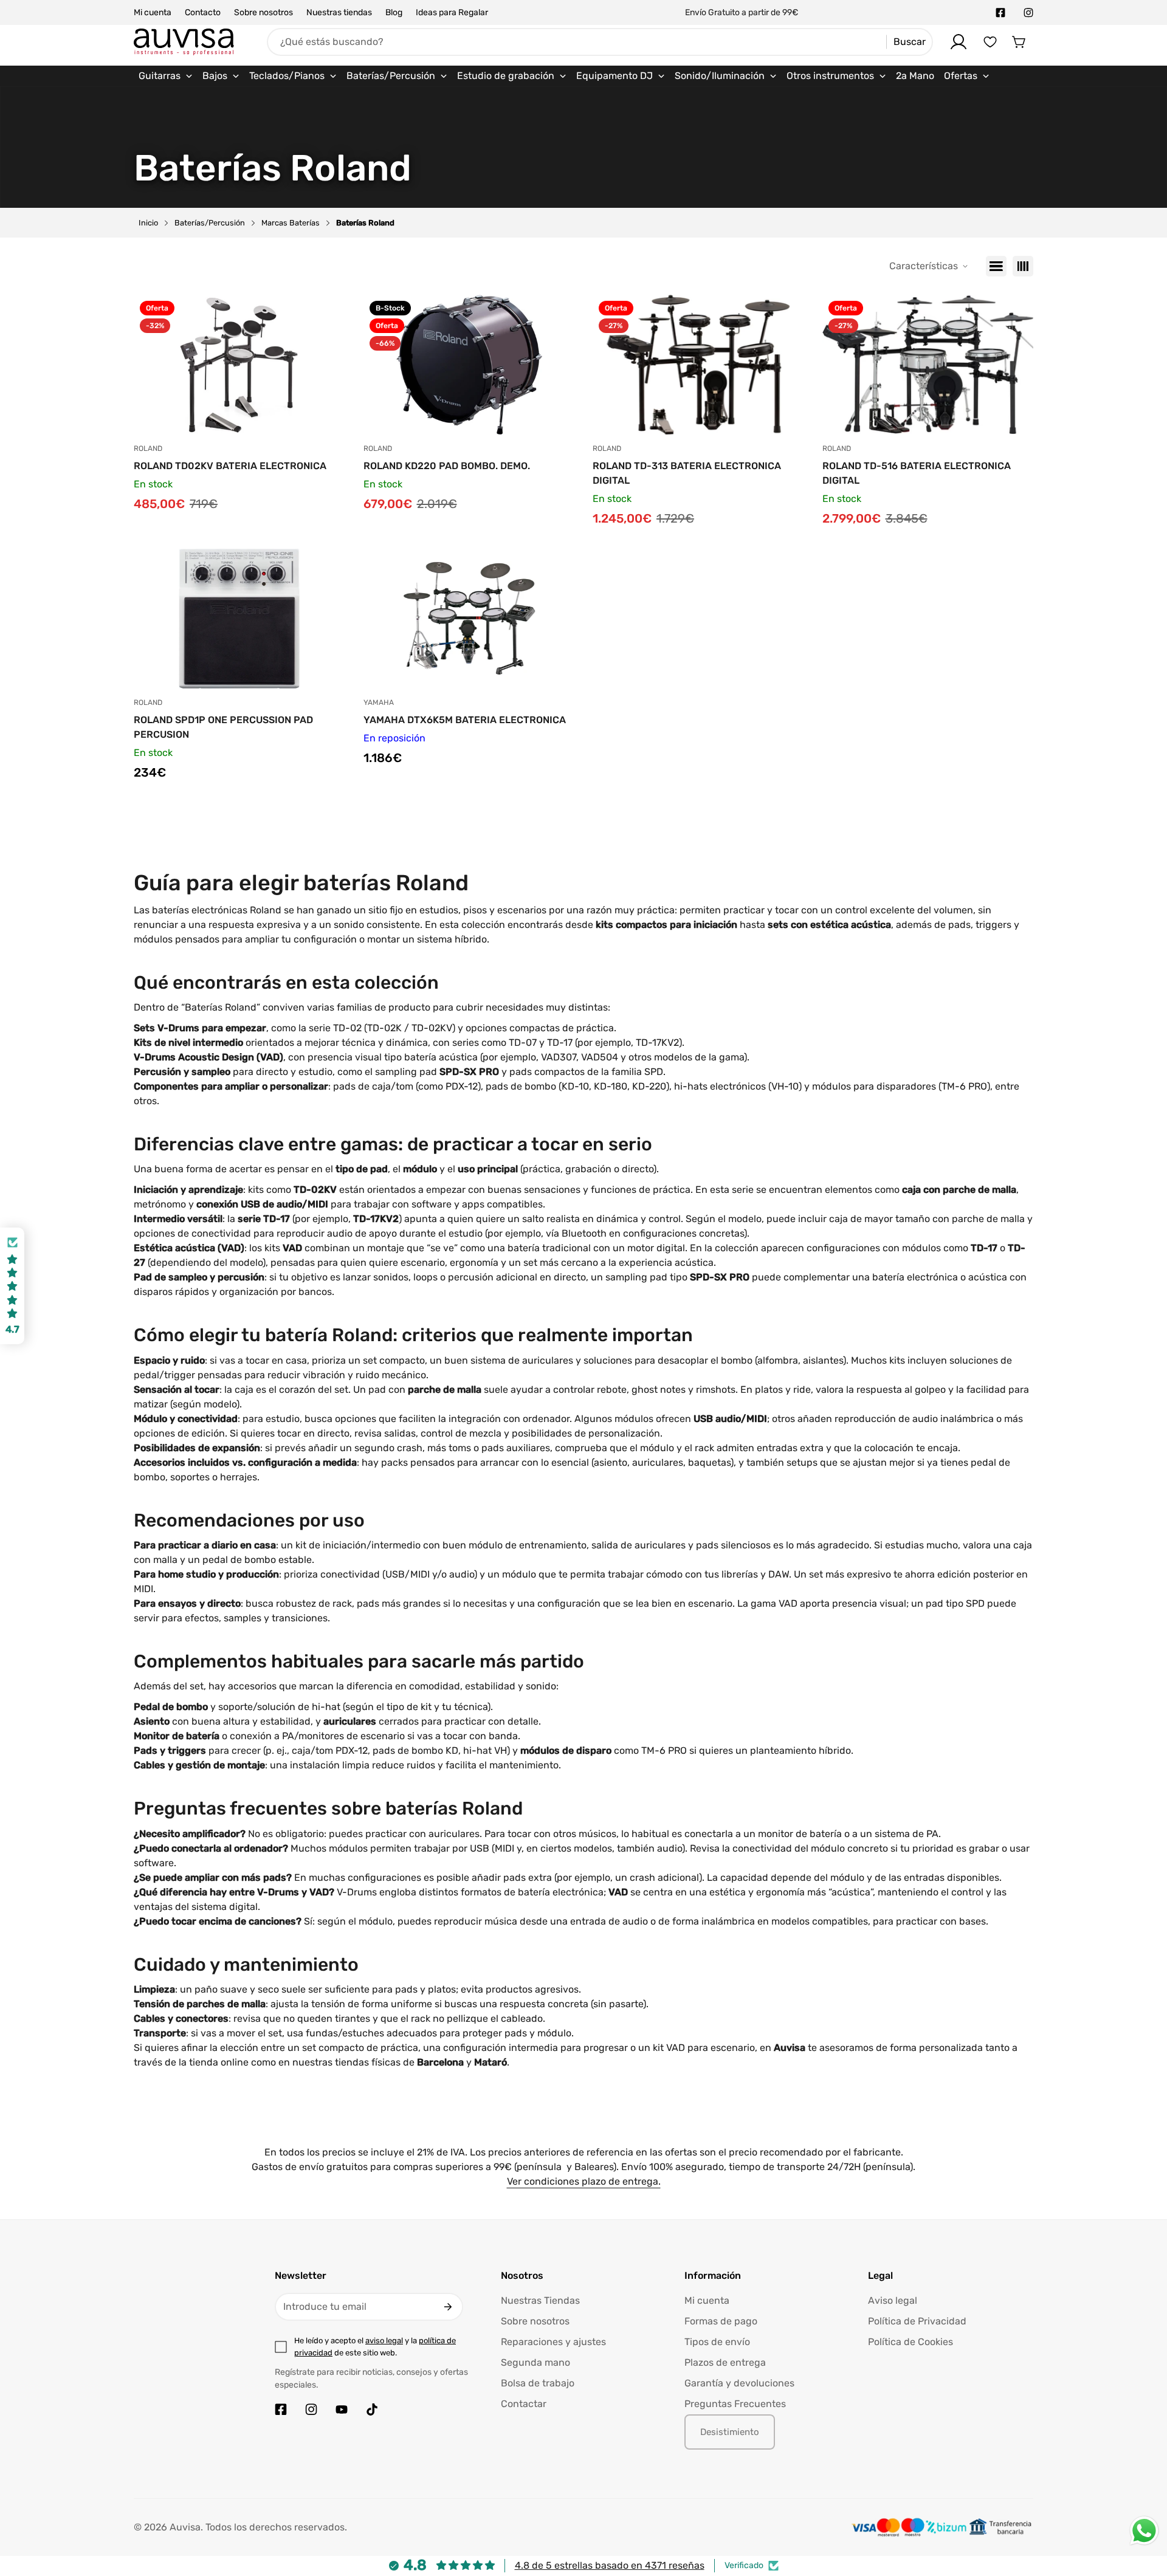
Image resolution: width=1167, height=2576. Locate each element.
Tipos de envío (717, 2342)
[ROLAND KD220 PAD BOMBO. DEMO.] (469, 365)
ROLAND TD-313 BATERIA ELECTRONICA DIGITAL (687, 473)
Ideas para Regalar (452, 12)
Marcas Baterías (291, 223)
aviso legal (384, 2341)
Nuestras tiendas (339, 12)
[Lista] (996, 266)
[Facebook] (1000, 13)
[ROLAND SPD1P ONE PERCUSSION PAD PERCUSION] (239, 619)
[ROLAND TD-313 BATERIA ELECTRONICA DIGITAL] (698, 365)
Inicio (148, 223)
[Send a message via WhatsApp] (1144, 2531)
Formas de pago (721, 2321)
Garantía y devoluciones (739, 2383)
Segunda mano (535, 2362)
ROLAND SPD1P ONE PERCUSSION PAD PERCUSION (223, 727)
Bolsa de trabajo (538, 2383)
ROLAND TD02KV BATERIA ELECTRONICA (230, 466)
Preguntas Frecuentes (735, 2404)
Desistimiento (730, 2432)
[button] (1019, 42)
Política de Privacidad (917, 2321)
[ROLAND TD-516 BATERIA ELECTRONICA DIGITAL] (928, 365)
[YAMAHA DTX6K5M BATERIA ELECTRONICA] (469, 619)
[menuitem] (166, 76)
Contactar (524, 2404)
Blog (394, 12)
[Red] (1023, 266)
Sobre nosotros (263, 12)
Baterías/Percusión (210, 223)
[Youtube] (342, 2409)
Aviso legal (893, 2300)
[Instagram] (1028, 13)
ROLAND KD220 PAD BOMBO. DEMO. (447, 466)
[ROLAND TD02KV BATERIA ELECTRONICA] (239, 365)
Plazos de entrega (725, 2362)
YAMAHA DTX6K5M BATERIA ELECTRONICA (465, 720)
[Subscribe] (448, 2307)
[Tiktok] (372, 2409)
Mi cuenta (153, 12)
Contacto (203, 12)
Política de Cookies (911, 2342)
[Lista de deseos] (990, 42)
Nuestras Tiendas (540, 2300)
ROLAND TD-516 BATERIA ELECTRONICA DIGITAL (917, 473)
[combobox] (600, 42)
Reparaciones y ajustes (553, 2342)
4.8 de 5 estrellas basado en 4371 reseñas (610, 2565)
